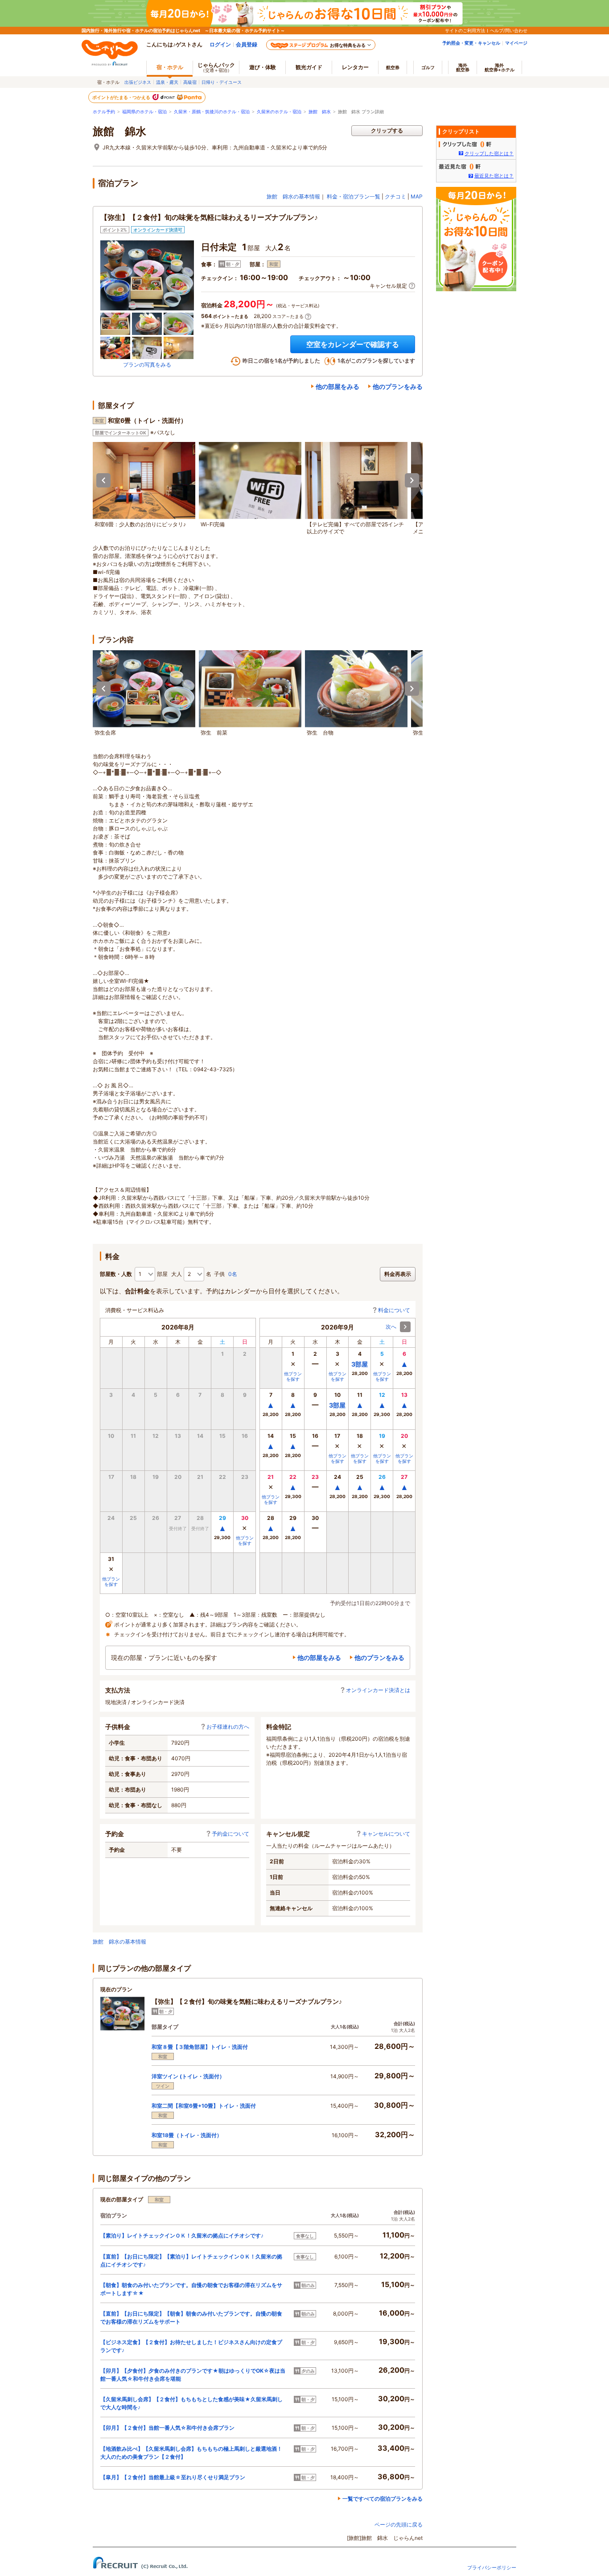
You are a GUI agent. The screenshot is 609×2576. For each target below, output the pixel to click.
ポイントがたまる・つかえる (122, 97)
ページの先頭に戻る (399, 2524)
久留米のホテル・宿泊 (279, 112)
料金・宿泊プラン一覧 (354, 196)
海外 (463, 67)
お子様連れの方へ (228, 1727)
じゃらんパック (216, 67)
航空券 (393, 67)
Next (412, 480)
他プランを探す (245, 1540)
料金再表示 (398, 1274)
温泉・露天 (167, 82)
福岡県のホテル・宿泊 (144, 112)
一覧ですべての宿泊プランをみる (383, 2499)
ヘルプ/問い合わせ (509, 30)
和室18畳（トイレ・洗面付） (187, 2135)
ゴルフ (428, 67)
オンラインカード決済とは (378, 1690)
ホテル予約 (104, 112)
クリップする (387, 130)
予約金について (230, 1834)
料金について (394, 1310)
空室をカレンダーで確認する (353, 344)
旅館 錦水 (320, 112)
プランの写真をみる (147, 365)
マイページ (516, 43)
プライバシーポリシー (492, 2568)
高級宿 (190, 82)
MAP (417, 196)
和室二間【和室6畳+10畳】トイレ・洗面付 (204, 2106)
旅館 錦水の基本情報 (293, 196)
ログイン (220, 44)
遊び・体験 (263, 67)
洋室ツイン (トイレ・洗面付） (188, 2076)
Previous (103, 480)
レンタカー (355, 67)
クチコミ (395, 196)
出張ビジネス (138, 82)
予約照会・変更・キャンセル (471, 43)
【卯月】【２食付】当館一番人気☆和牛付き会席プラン (167, 2428)
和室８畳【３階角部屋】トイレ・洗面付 (200, 2047)
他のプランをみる (398, 386)
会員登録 (247, 44)
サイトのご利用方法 (465, 30)
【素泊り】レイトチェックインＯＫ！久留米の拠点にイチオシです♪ (182, 2235)
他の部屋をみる (337, 386)
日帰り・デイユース (222, 82)
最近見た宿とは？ (494, 176)
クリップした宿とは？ (489, 153)
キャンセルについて (386, 1834)
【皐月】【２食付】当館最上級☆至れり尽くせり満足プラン (173, 2477)
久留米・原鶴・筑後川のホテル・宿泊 (212, 112)
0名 (233, 1274)
